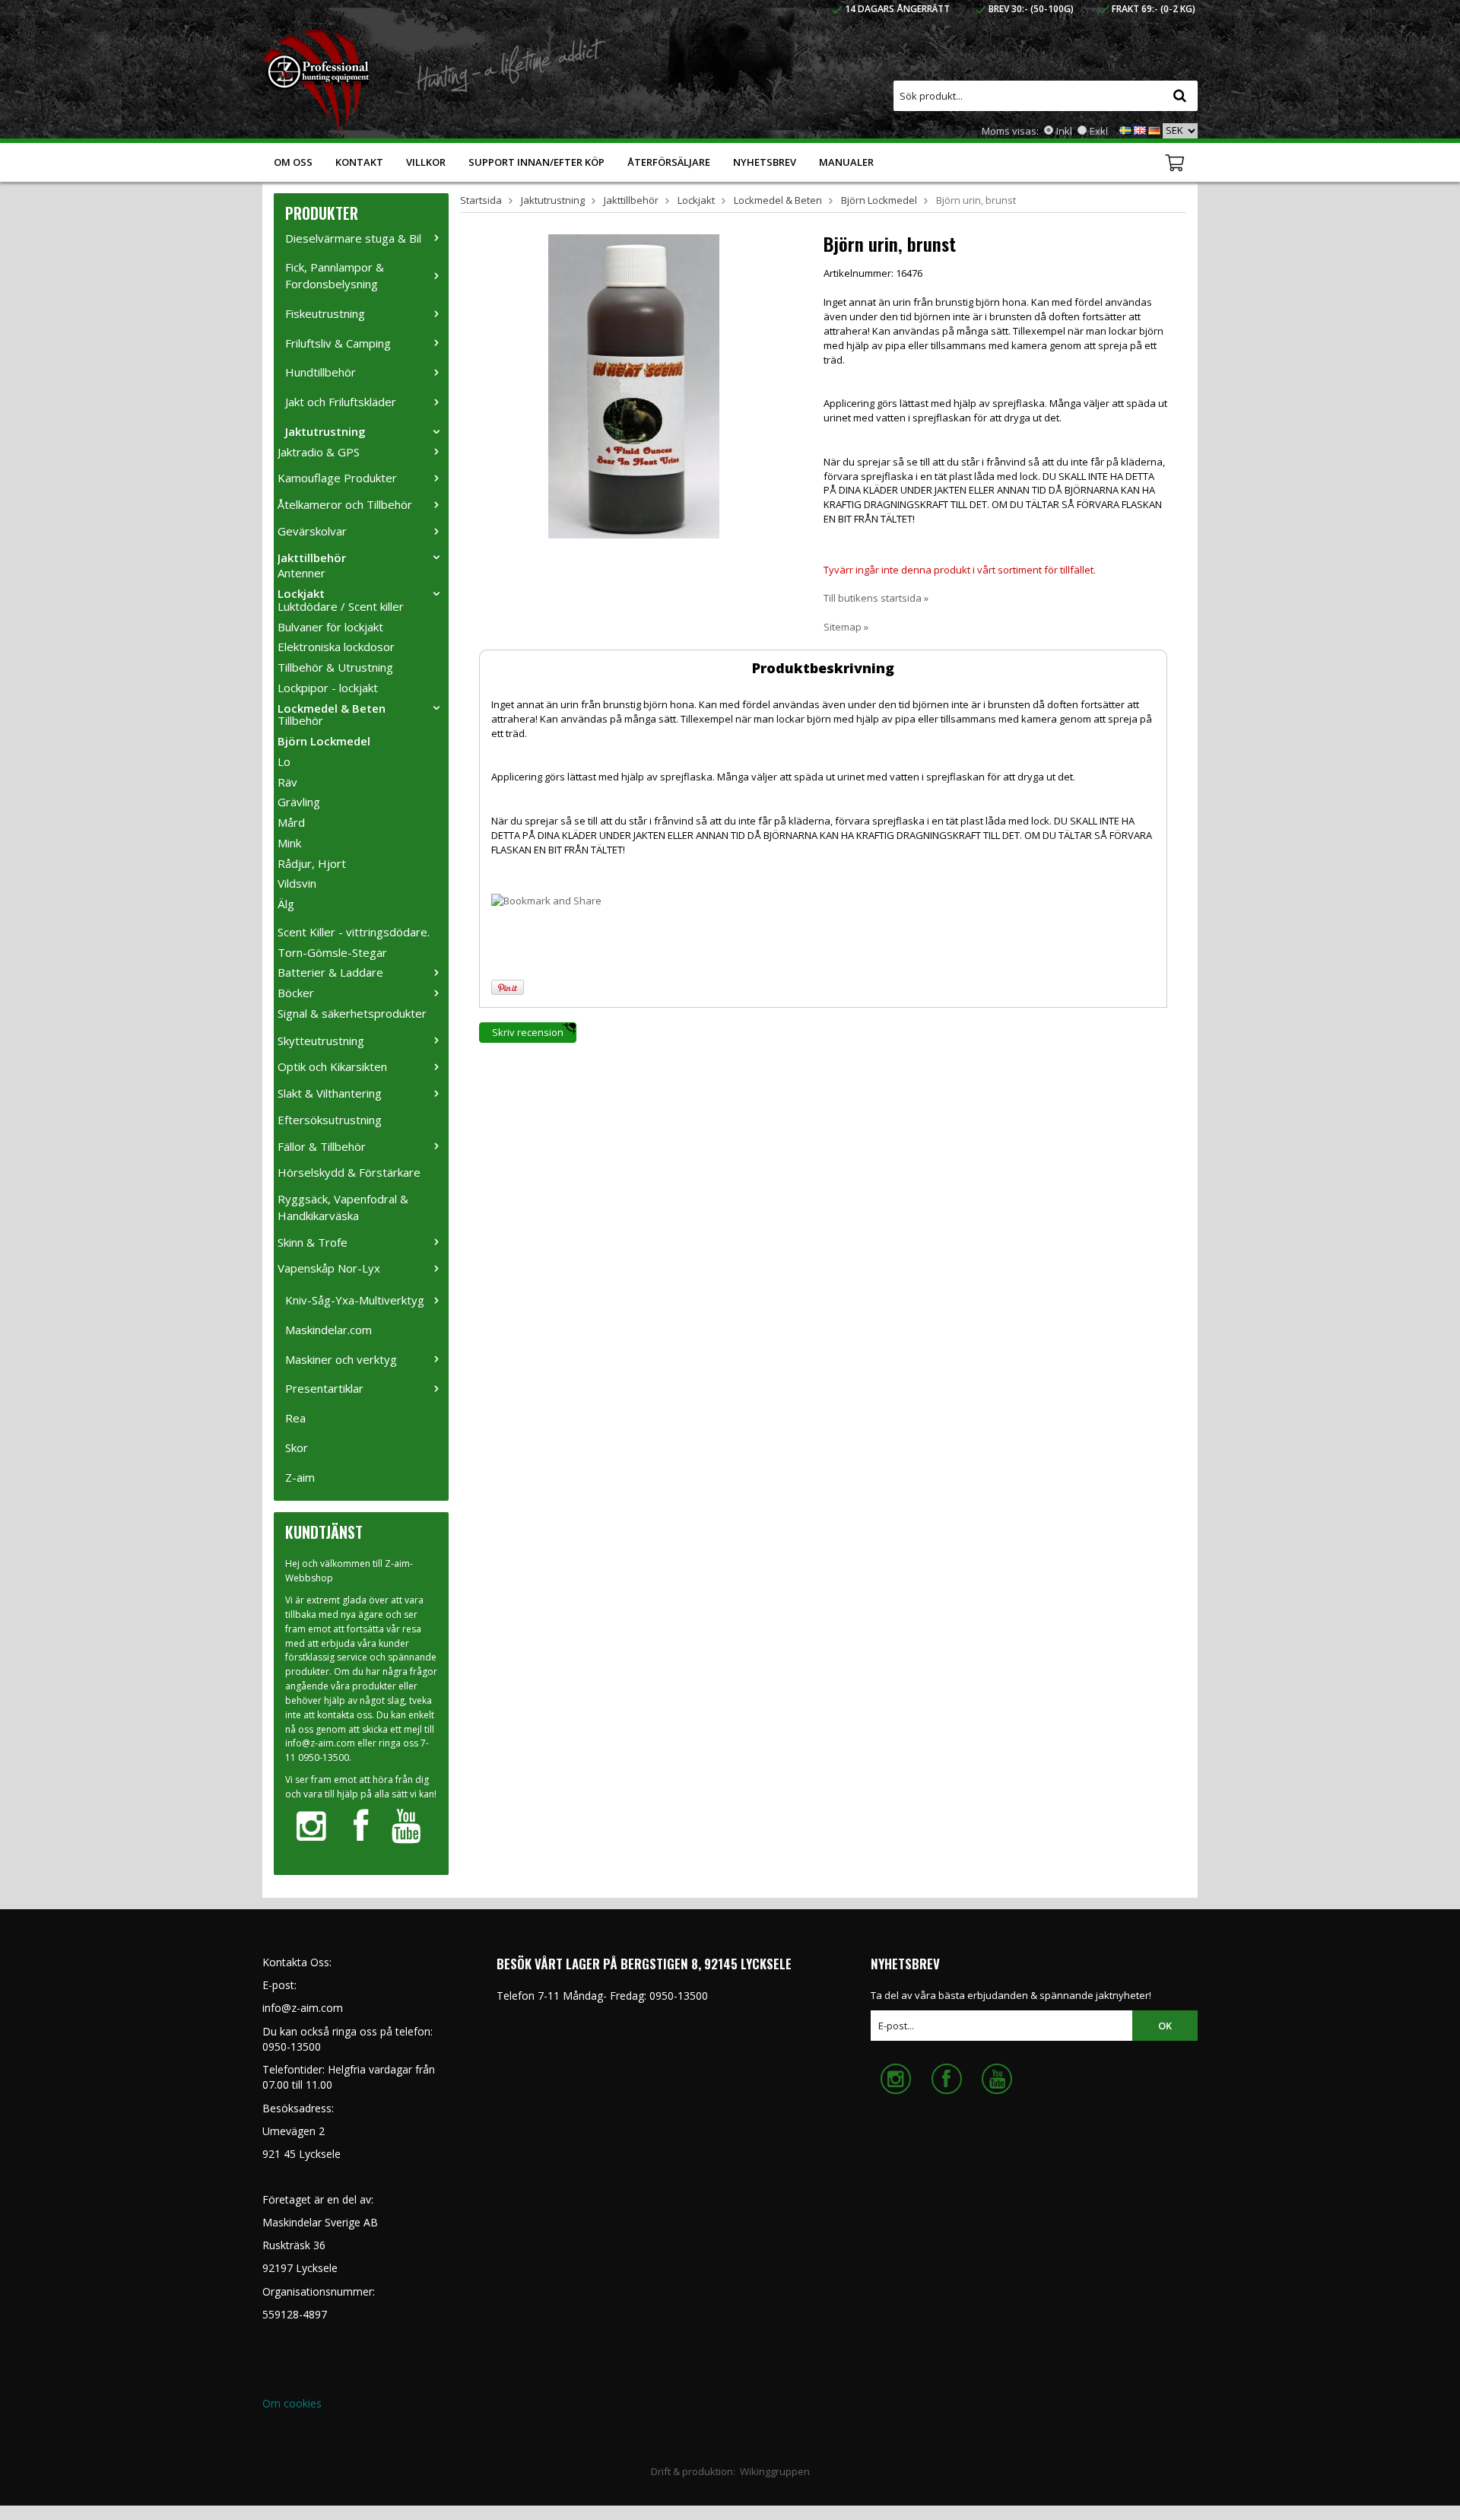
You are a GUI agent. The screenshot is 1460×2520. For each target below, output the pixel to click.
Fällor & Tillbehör (322, 1146)
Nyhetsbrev (765, 162)
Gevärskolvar (312, 531)
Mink (289, 843)
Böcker (296, 993)
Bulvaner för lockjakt (330, 627)
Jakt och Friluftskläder (341, 402)
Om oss (293, 162)
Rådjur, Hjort (312, 863)
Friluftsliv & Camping (338, 343)
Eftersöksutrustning (330, 1120)
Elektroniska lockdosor (336, 647)
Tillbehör (300, 720)
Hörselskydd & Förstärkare (349, 1172)
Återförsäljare (669, 162)
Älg (286, 904)
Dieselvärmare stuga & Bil (353, 238)
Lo (284, 761)
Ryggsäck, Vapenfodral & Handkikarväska (343, 1207)
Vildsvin (297, 883)
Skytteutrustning (321, 1041)
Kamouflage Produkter (337, 478)
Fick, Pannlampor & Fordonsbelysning (335, 275)
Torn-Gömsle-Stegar (332, 952)
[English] (1140, 129)
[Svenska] (1125, 129)
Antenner (302, 573)
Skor (297, 1447)
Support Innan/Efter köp (536, 162)
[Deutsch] (1154, 129)
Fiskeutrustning (325, 313)
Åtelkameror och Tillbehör (345, 504)
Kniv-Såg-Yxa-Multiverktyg (355, 1300)
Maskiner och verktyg (341, 1359)
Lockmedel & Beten (332, 708)
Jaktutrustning (325, 431)
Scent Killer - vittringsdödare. (354, 932)
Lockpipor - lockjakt (328, 688)
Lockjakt (301, 593)
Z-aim (300, 1477)
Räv (287, 782)
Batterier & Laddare (330, 972)
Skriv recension (528, 1032)
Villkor (426, 162)
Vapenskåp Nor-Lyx (329, 1268)
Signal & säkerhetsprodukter (352, 1013)
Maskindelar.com (328, 1330)
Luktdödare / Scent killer (341, 606)
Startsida (481, 200)
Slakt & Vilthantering (330, 1093)
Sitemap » (846, 627)
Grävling (299, 802)
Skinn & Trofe (313, 1242)
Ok (1165, 2026)
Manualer (846, 162)
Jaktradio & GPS (319, 452)
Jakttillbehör (312, 558)
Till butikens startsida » (876, 598)
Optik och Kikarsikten (332, 1066)
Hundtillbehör (321, 372)
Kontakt (359, 162)
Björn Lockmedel (324, 741)
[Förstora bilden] (634, 385)
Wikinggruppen (775, 2471)
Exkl (1099, 131)
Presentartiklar (324, 1388)
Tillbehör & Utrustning (335, 667)
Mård (291, 822)
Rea (295, 1418)
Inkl (1064, 131)
